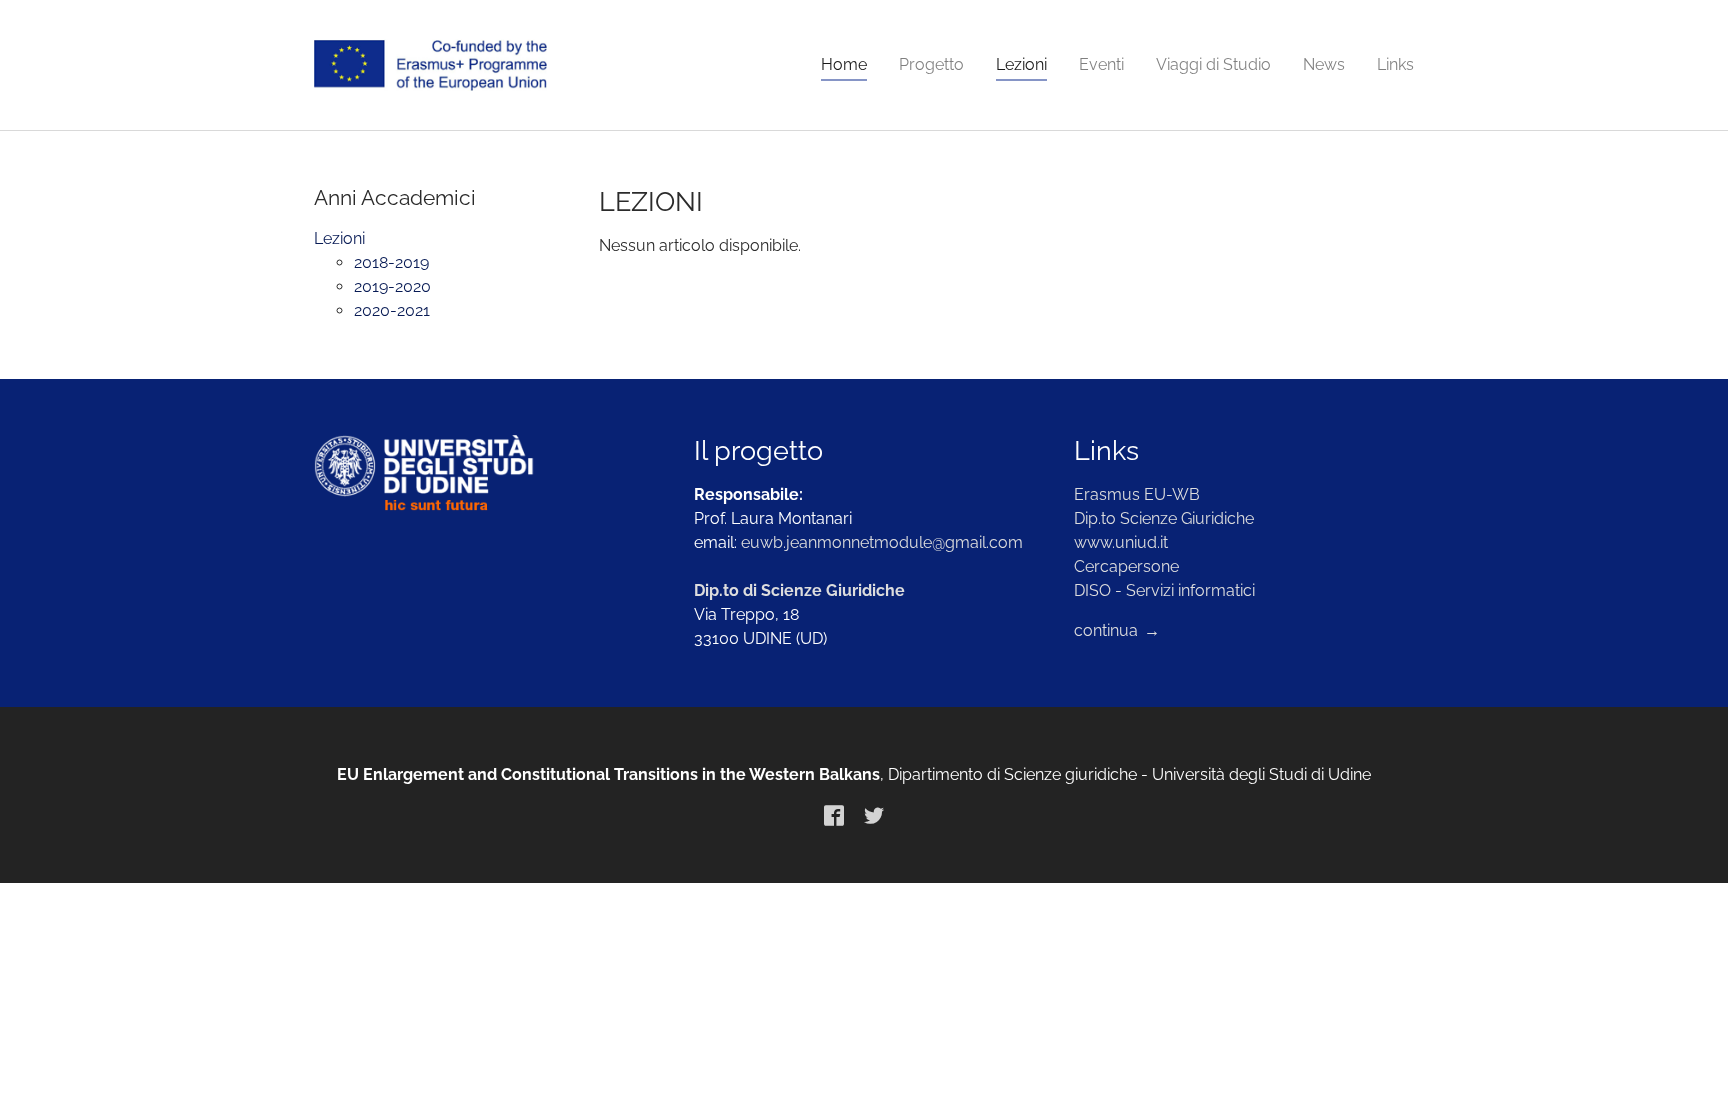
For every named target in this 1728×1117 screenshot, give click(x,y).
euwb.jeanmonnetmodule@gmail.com (882, 542)
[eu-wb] (430, 65)
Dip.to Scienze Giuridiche (1164, 518)
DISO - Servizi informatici (1164, 590)
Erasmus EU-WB (1137, 494)
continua (1108, 630)
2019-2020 (392, 286)
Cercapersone (1126, 566)
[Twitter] (874, 815)
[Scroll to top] (1684, 1073)
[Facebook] (834, 815)
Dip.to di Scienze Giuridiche (799, 590)
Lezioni (339, 238)
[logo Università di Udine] (484, 473)
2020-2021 (392, 310)
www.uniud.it (1121, 542)
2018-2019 (391, 262)
